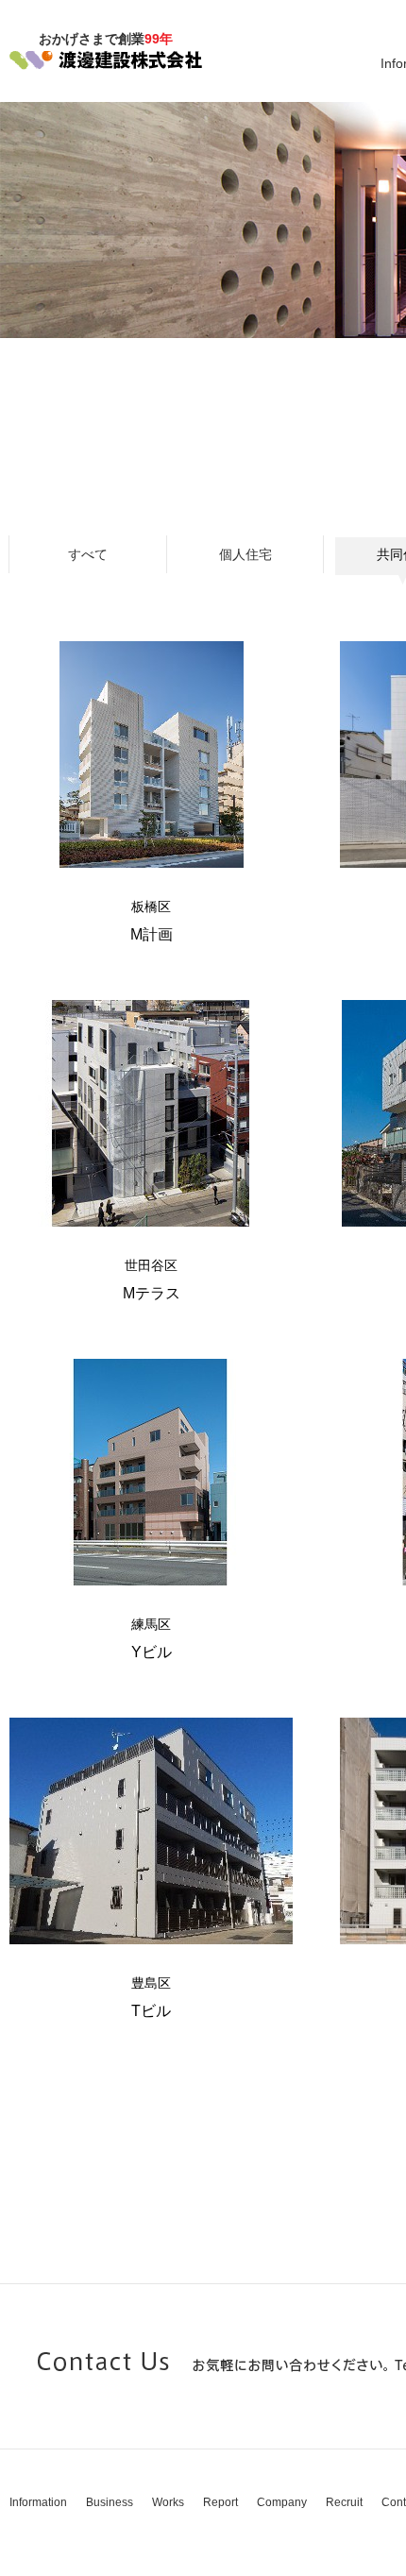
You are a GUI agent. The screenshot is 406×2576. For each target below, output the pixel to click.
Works (168, 2502)
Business (110, 2502)
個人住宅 (245, 554)
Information (38, 2502)
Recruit (344, 2502)
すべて (88, 554)
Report (220, 2502)
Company (282, 2502)
